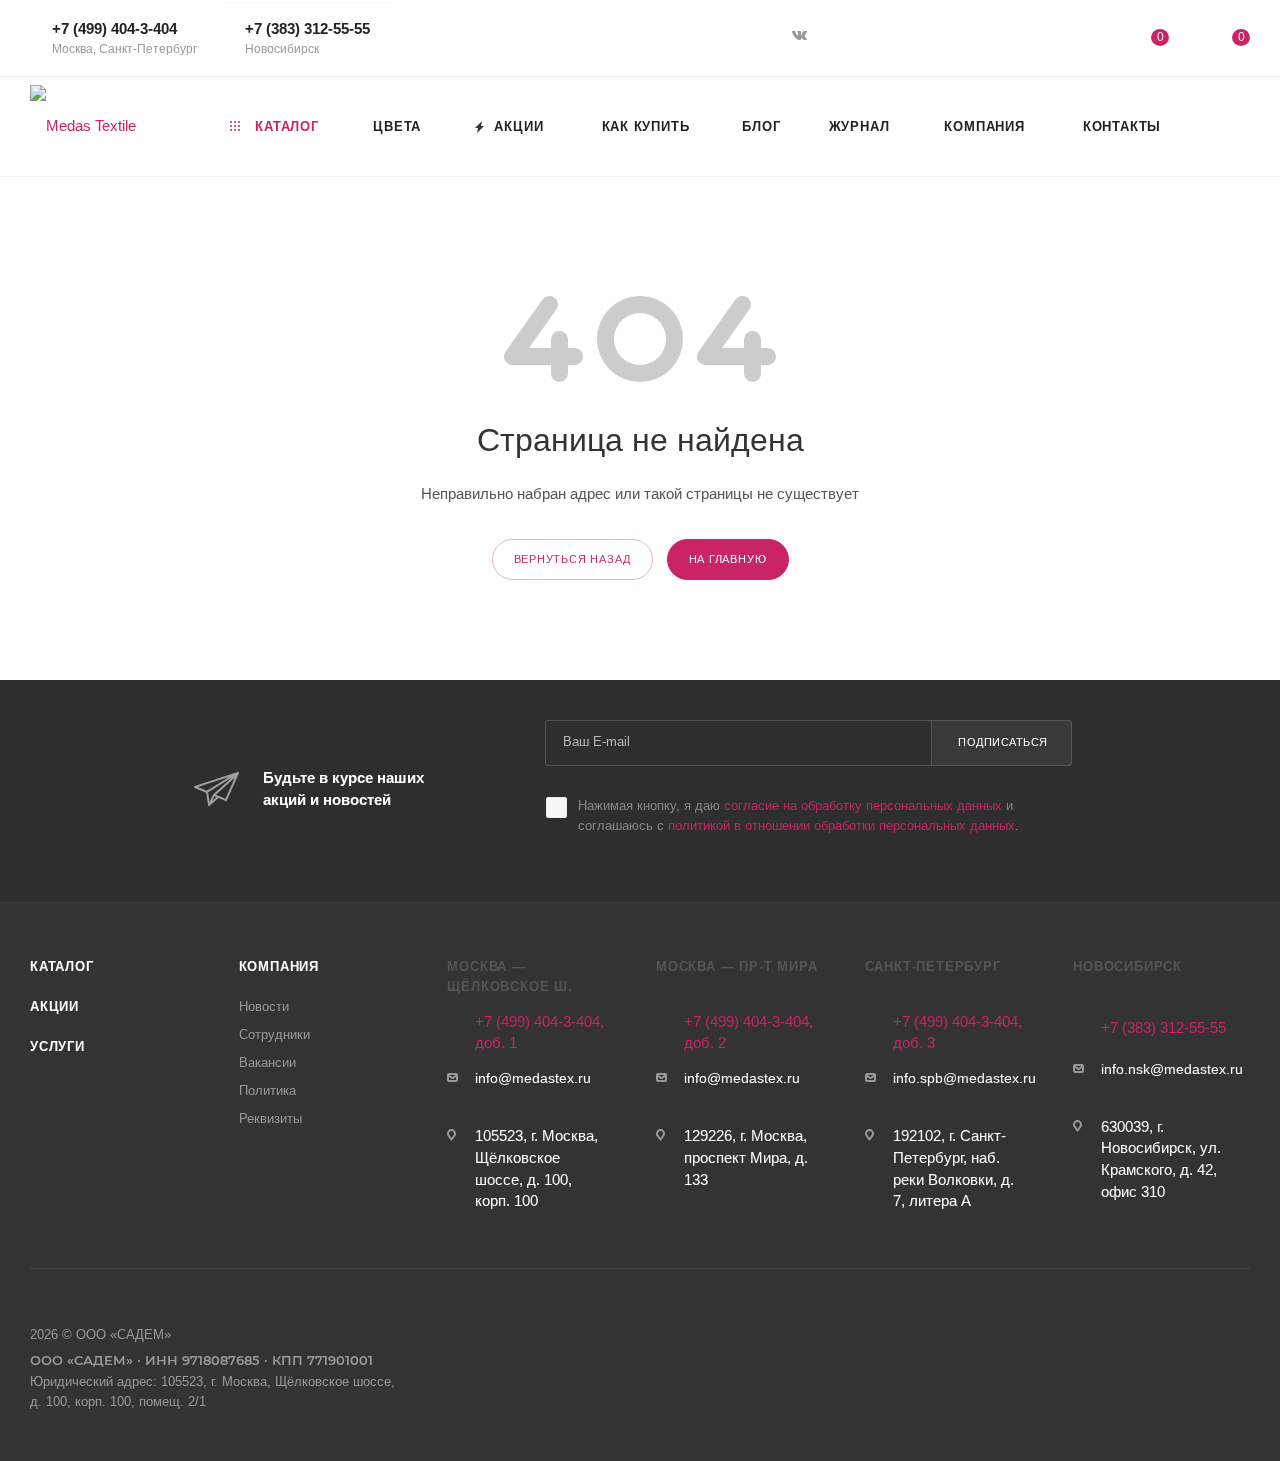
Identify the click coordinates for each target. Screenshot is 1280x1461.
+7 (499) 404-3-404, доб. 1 (539, 1032)
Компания (279, 966)
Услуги (57, 1046)
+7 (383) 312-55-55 (307, 38)
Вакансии (267, 1062)
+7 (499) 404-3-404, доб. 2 (748, 1032)
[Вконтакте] (802, 37)
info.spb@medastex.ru (964, 1078)
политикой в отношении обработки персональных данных (841, 825)
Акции (54, 1006)
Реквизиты (270, 1118)
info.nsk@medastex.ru (1172, 1069)
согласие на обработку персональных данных (863, 805)
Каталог (62, 966)
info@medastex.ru (533, 1078)
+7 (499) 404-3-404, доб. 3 (957, 1032)
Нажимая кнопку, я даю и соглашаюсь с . (798, 815)
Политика (267, 1090)
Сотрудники (274, 1034)
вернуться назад (572, 559)
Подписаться (1003, 742)
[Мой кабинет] (1078, 41)
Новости (264, 1006)
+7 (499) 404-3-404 (124, 38)
